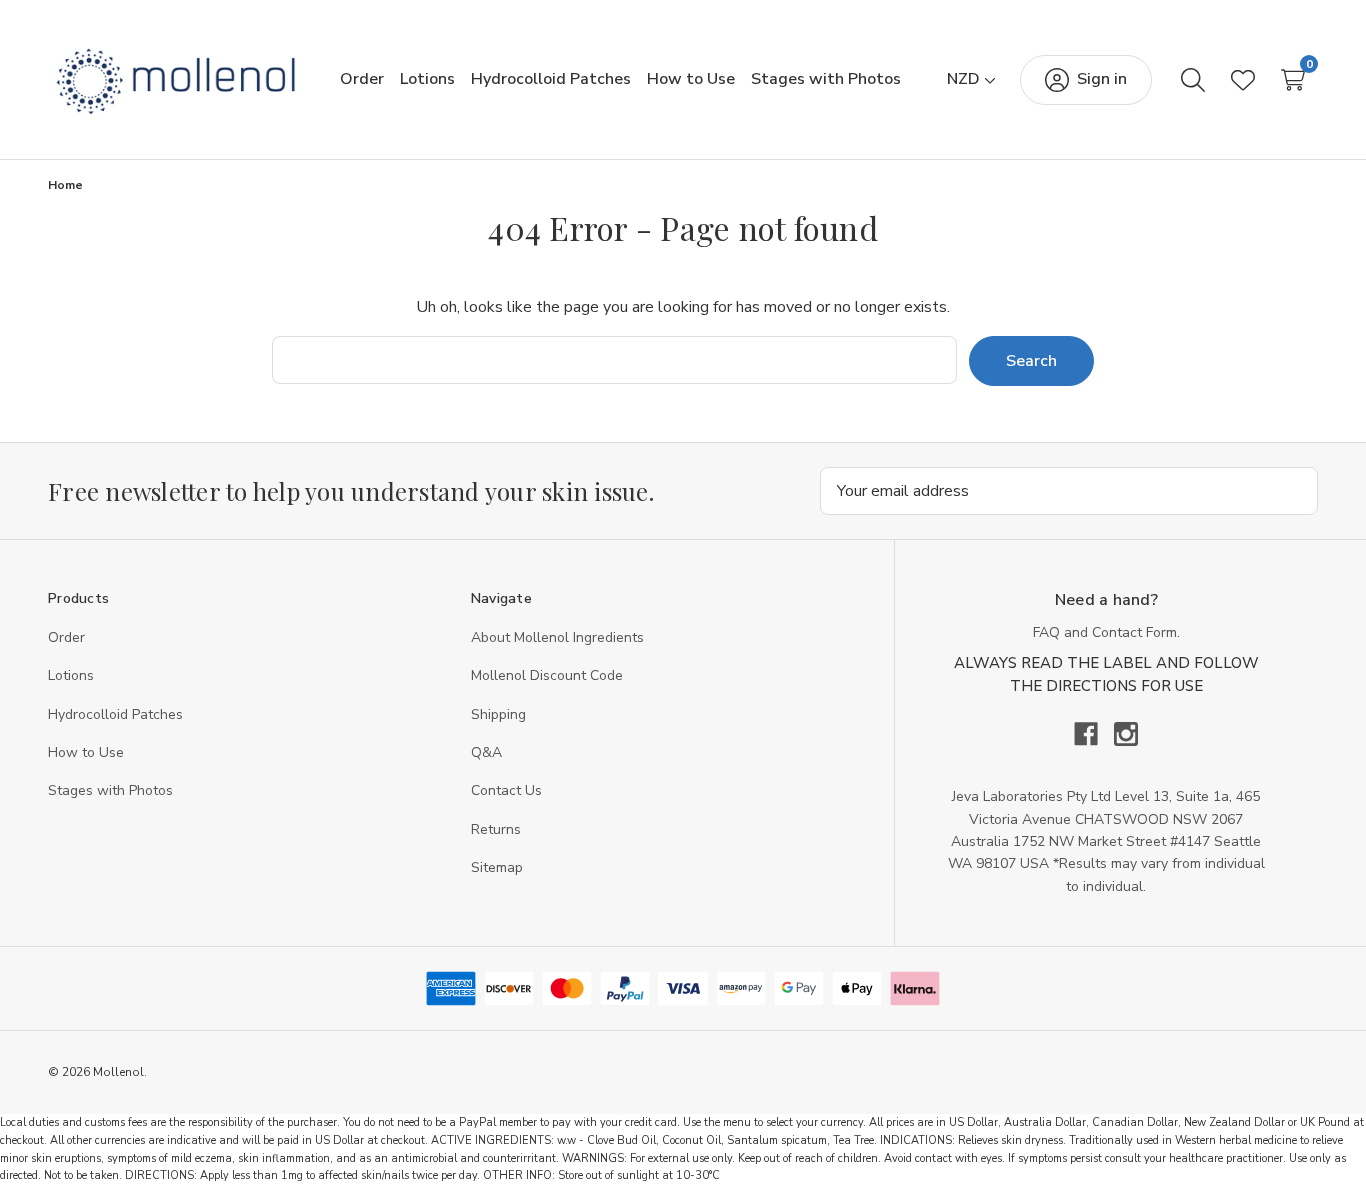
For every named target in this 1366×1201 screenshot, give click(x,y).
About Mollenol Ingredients (557, 637)
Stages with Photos (110, 790)
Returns (496, 829)
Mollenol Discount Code (547, 675)
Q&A (486, 752)
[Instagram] (1126, 734)
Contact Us (506, 790)
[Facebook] (1094, 734)
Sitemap (497, 867)
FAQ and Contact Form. (1106, 632)
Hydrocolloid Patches (115, 714)
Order (66, 637)
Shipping (498, 714)
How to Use (86, 752)
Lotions (71, 675)
